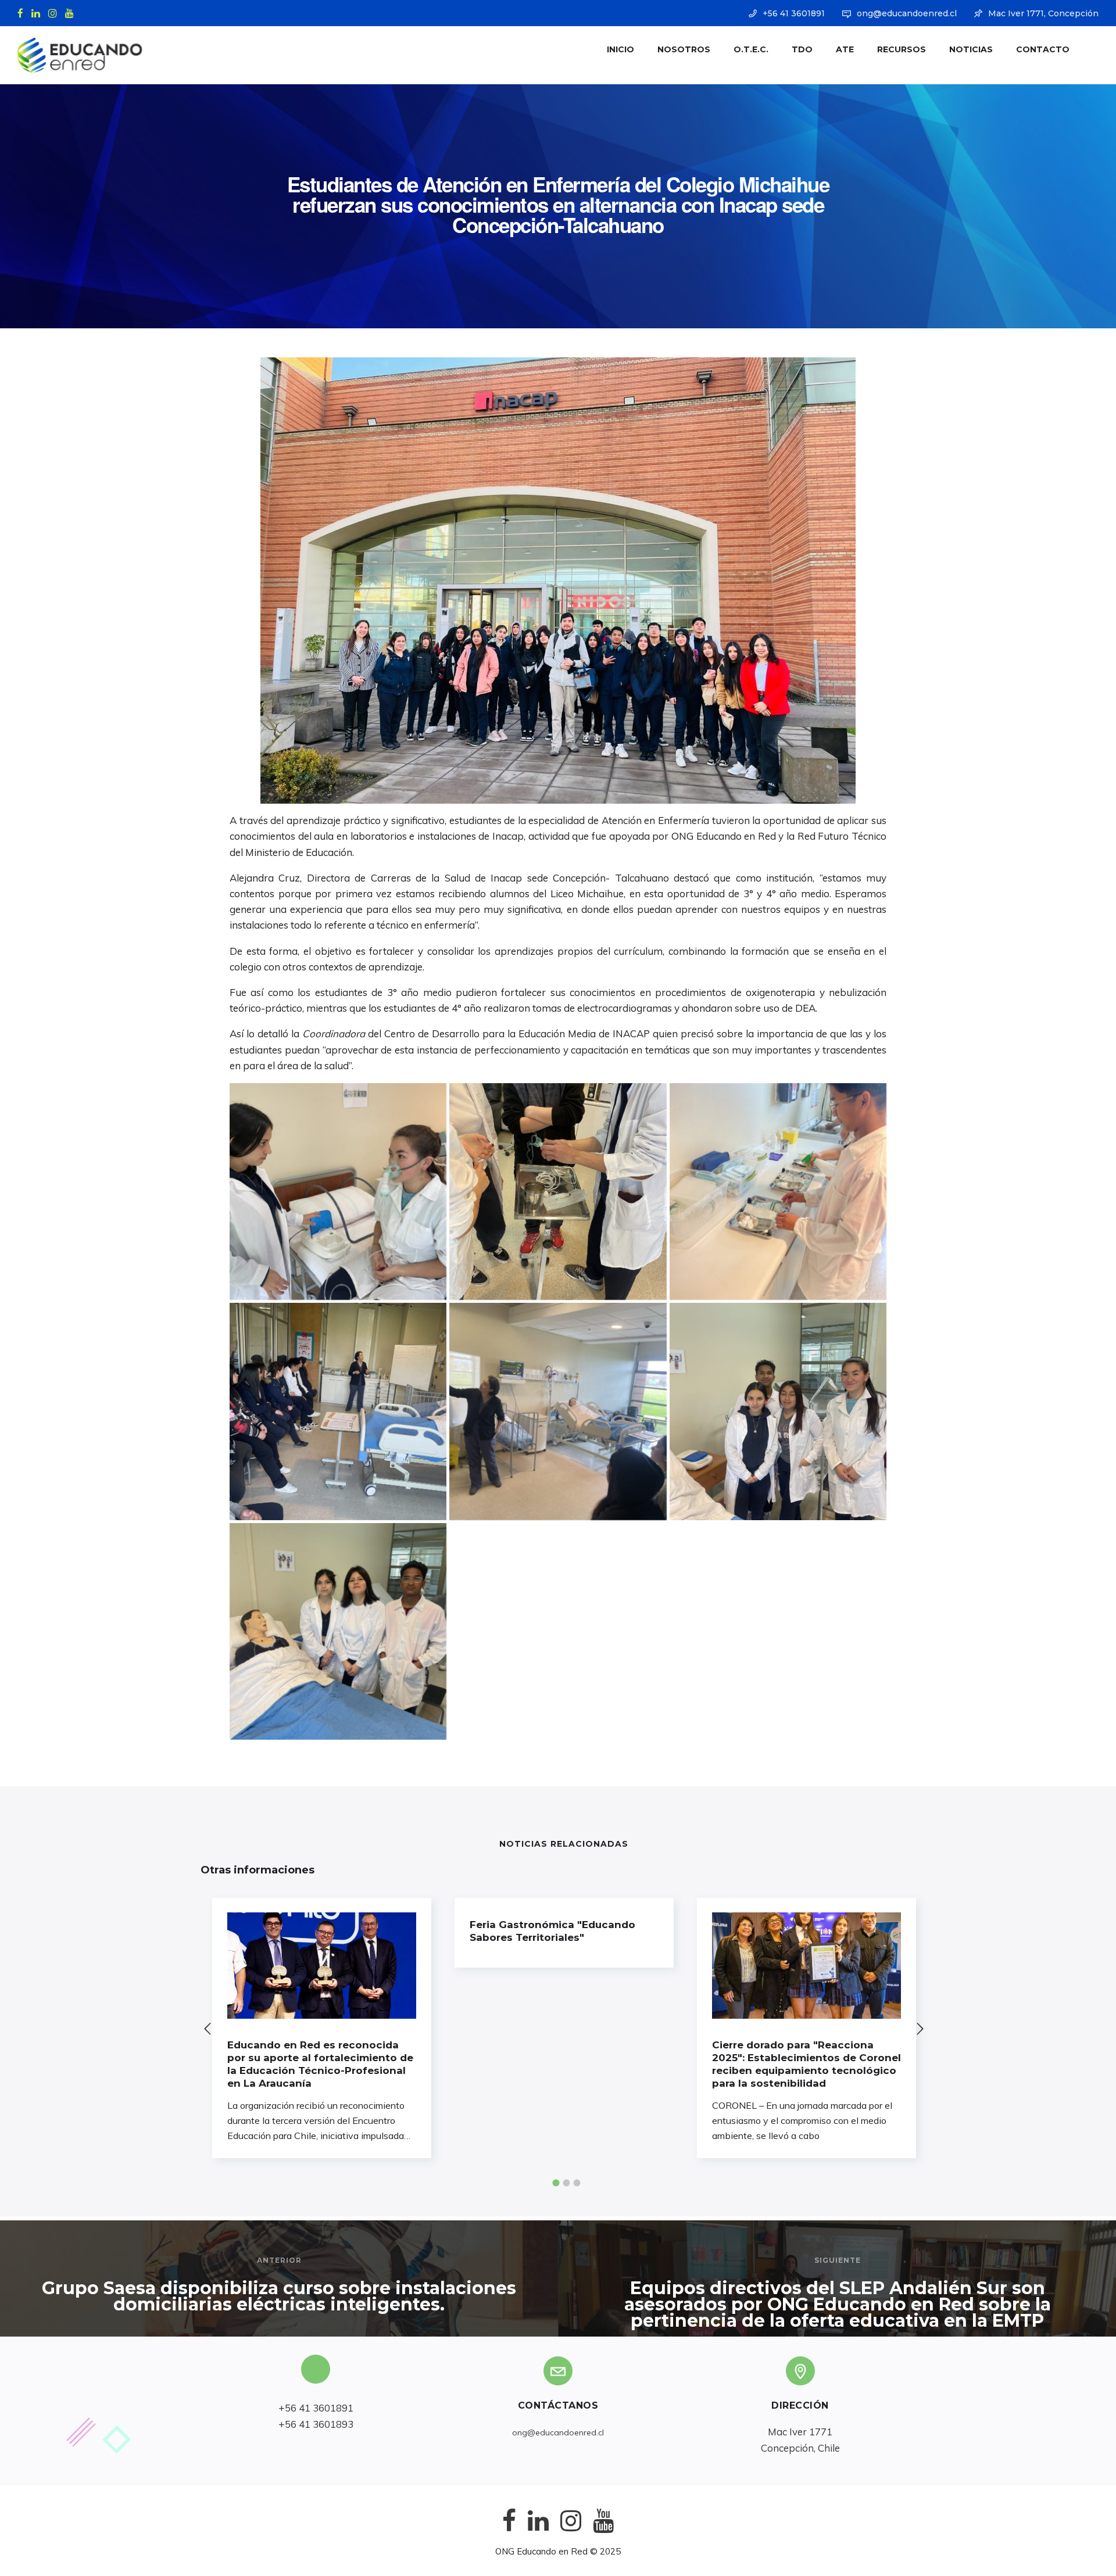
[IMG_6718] (778, 1192)
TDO (802, 49)
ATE (845, 49)
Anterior (279, 2260)
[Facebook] (23, 12)
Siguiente (838, 2260)
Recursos (902, 49)
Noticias (971, 49)
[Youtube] (72, 12)
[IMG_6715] (338, 1411)
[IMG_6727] (338, 1192)
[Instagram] (55, 12)
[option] (322, 2028)
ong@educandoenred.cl (907, 13)
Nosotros (684, 49)
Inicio (620, 49)
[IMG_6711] (778, 1411)
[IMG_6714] (558, 1411)
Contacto (1043, 49)
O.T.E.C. (751, 49)
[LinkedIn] (38, 12)
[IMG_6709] (338, 1631)
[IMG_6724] (558, 1192)
